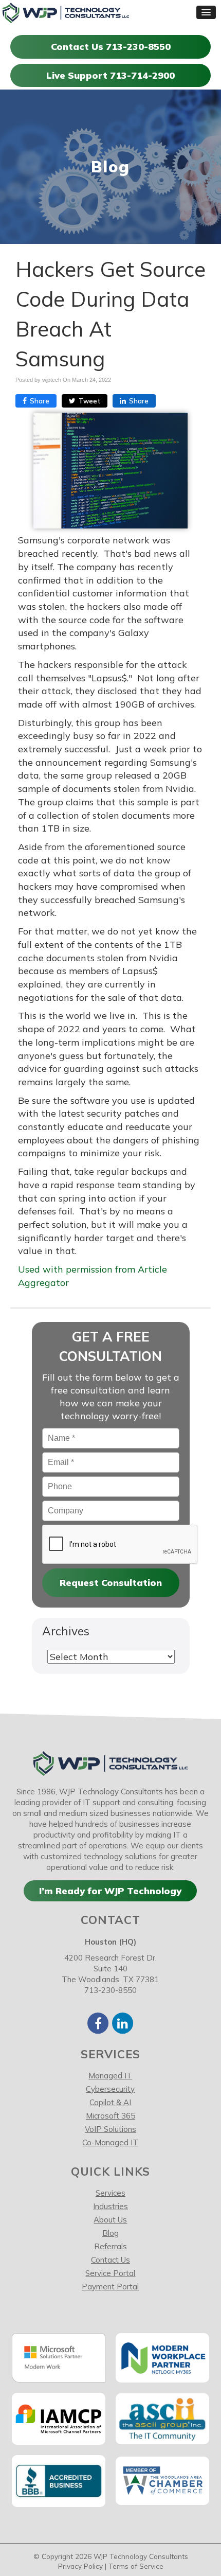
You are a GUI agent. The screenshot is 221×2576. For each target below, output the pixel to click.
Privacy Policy (80, 2566)
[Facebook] (98, 2023)
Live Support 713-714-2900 (110, 75)
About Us (110, 2220)
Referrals (110, 2246)
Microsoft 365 (110, 2116)
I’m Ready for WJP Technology (110, 1891)
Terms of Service (136, 2566)
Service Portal (110, 2273)
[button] (206, 12)
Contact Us (110, 2260)
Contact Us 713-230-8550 (111, 47)
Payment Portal (110, 2287)
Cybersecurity (110, 2089)
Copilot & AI (110, 2102)
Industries (110, 2206)
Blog (110, 2233)
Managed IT (110, 2076)
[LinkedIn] (123, 2023)
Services (110, 2193)
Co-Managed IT (110, 2142)
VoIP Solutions (110, 2129)
